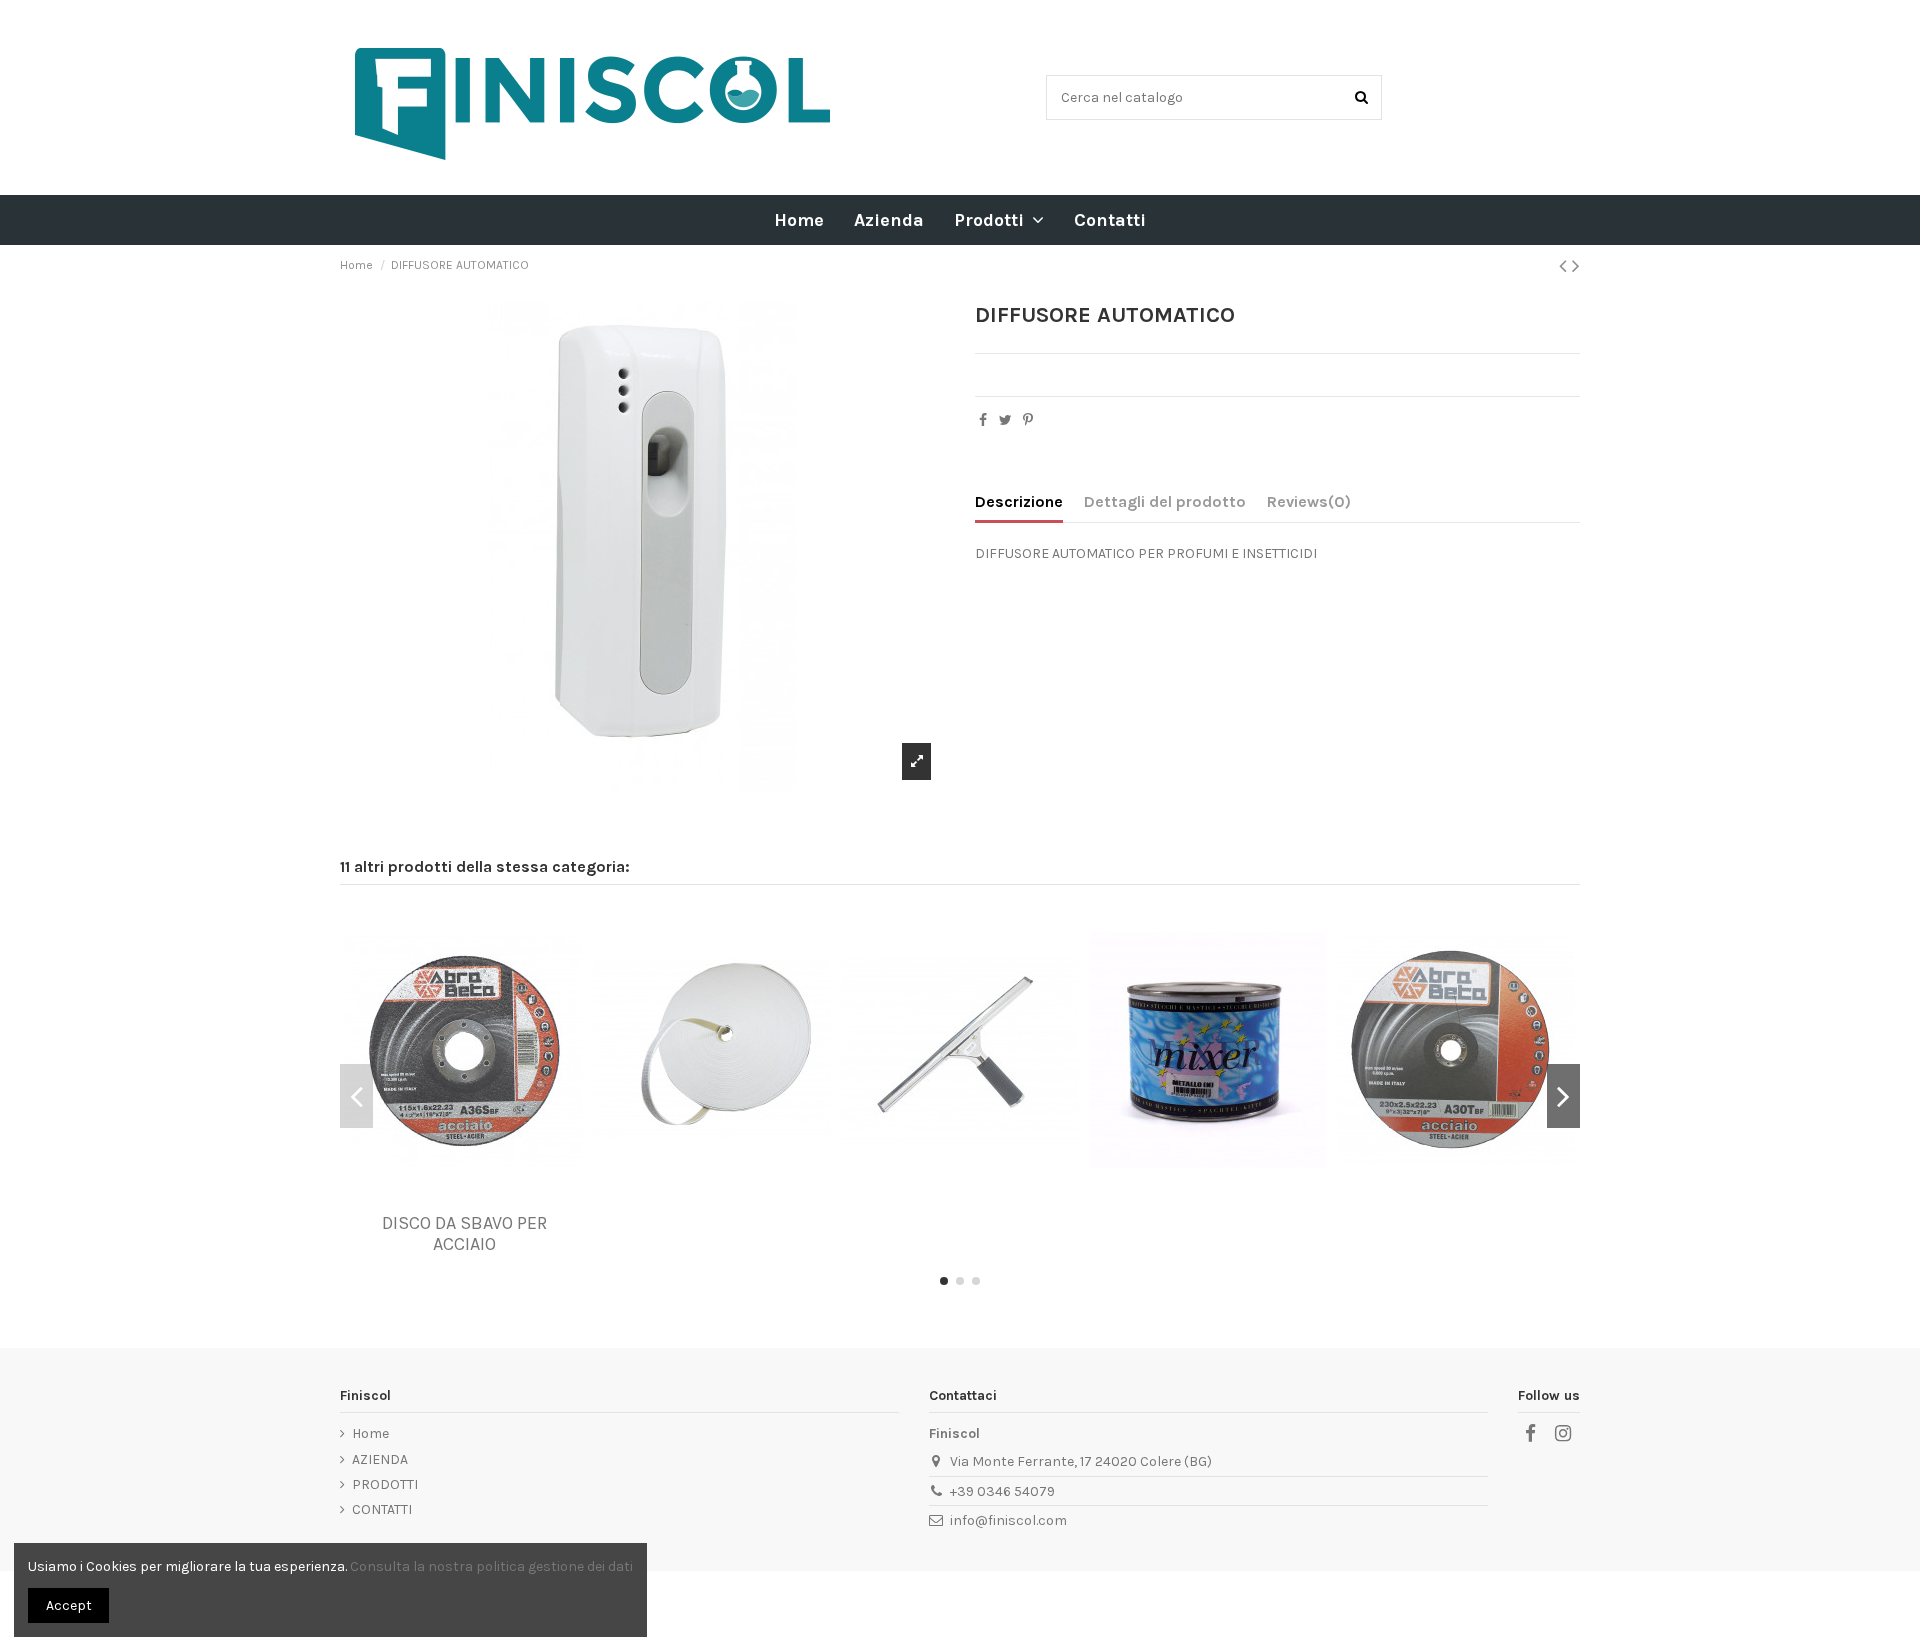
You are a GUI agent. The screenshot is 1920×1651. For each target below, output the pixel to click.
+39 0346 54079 (1002, 1491)
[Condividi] (983, 420)
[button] (999, 220)
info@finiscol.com (1008, 1520)
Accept (69, 1605)
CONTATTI (382, 1509)
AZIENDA (380, 1459)
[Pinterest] (1028, 420)
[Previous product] (1565, 266)
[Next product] (1576, 266)
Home (370, 1433)
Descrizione (1019, 501)
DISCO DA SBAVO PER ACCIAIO (464, 1234)
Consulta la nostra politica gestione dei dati (491, 1566)
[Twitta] (1005, 420)
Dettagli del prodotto (1165, 501)
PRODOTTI (385, 1484)
